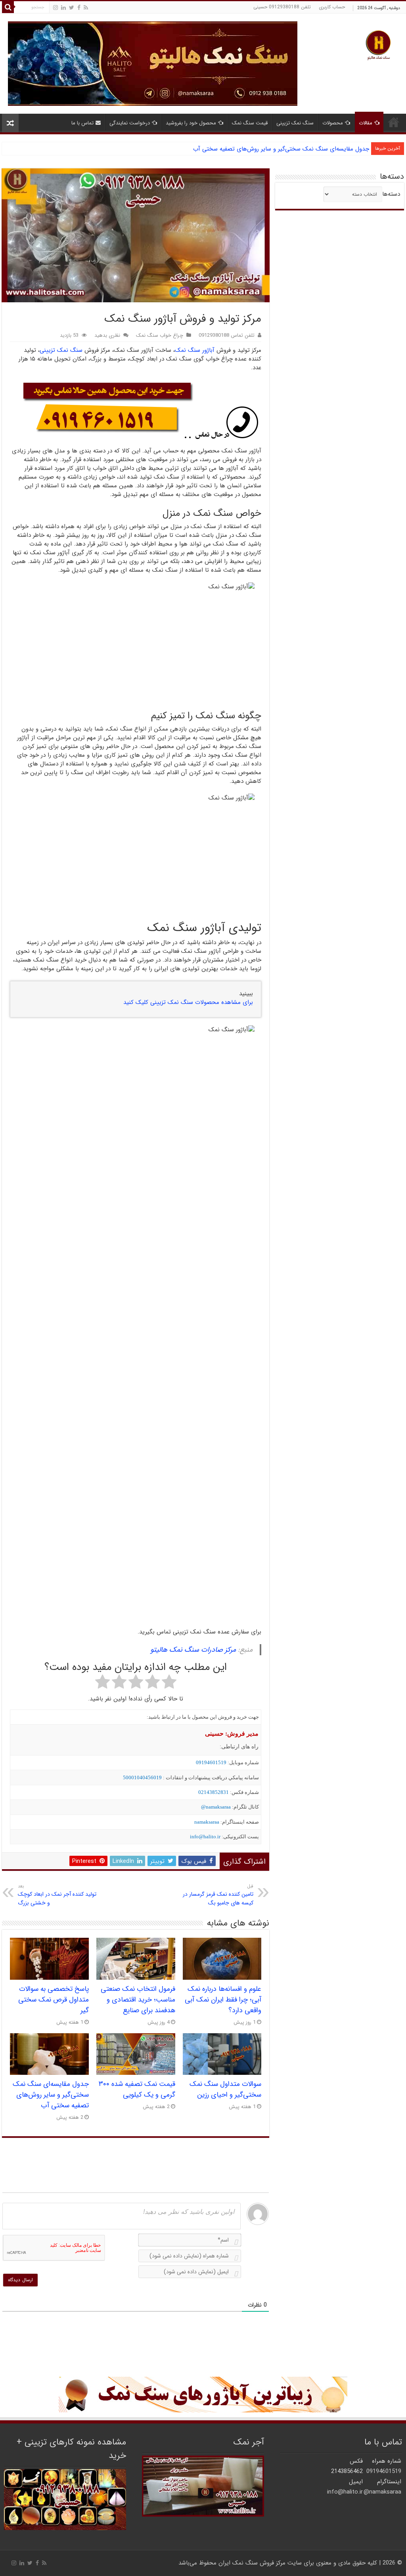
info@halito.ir (205, 1837)
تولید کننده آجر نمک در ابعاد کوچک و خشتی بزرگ (57, 1895)
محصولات (333, 123)
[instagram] (56, 8)
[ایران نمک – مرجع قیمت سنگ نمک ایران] (378, 44)
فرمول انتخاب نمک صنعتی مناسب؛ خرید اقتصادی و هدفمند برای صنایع (138, 2000)
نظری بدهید (107, 336)
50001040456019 (142, 1777)
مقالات (366, 123)
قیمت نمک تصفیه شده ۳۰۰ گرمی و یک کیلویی (137, 2089)
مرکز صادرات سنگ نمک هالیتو (193, 1650)
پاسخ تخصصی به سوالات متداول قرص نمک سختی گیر (54, 2000)
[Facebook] (79, 8)
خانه (394, 122)
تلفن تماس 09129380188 (227, 336)
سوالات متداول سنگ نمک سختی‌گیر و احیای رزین (225, 2089)
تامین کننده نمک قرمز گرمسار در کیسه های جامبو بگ (218, 1895)
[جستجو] (8, 7)
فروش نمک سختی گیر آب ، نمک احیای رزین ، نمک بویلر (300, 149)
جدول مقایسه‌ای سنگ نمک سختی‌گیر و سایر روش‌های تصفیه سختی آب (51, 2095)
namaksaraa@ (216, 1807)
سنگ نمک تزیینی (295, 123)
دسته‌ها (391, 194)
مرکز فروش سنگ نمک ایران (252, 2563)
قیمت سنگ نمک (250, 123)
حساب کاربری (332, 7)
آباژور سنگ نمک (195, 350)
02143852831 (214, 1792)
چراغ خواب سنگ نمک (160, 336)
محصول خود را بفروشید (191, 123)
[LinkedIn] (63, 8)
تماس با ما (82, 123)
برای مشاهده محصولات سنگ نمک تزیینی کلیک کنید (188, 1002)
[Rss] (86, 8)
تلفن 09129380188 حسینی (282, 7)
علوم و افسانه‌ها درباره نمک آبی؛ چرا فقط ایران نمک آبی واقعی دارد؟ (223, 2000)
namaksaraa (207, 1822)
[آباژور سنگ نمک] (203, 2395)
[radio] (169, 1683)
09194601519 (211, 1762)
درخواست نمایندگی (130, 123)
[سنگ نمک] (153, 63)
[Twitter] (72, 8)
